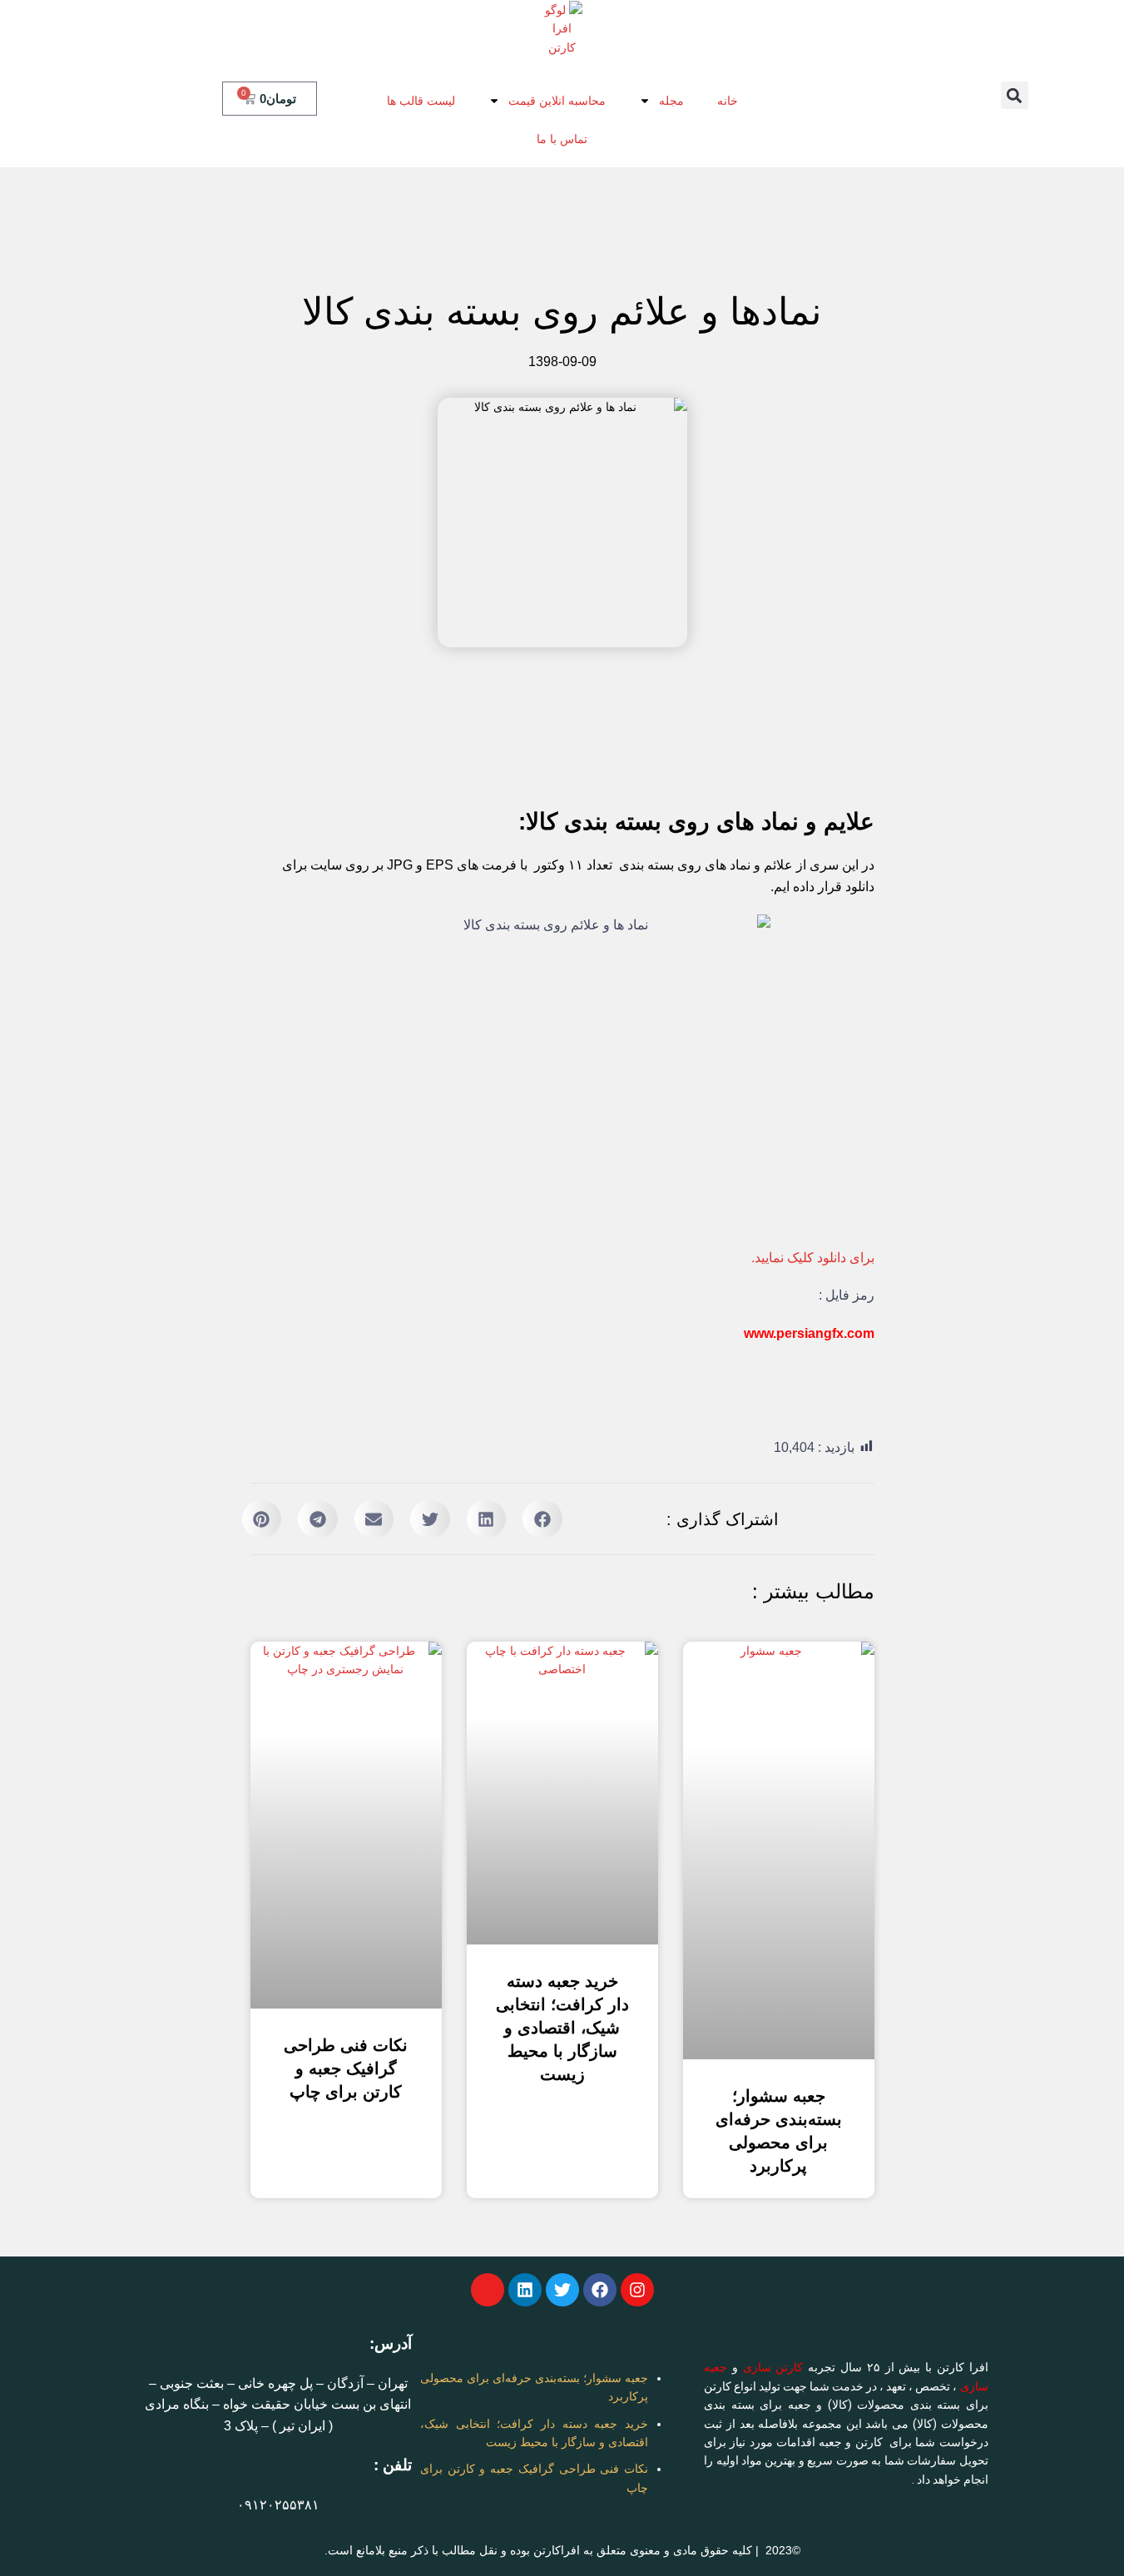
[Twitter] (562, 2290)
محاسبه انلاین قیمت (557, 101)
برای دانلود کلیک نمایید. (813, 1258)
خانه (728, 101)
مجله (671, 101)
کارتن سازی (773, 2367)
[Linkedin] (525, 2290)
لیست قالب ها (421, 101)
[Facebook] (600, 2290)
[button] (1015, 95)
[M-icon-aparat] (488, 2290)
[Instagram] (637, 2290)
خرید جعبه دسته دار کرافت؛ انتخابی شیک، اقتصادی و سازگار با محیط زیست (562, 2028)
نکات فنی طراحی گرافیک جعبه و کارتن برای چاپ (346, 2068)
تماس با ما (562, 139)
